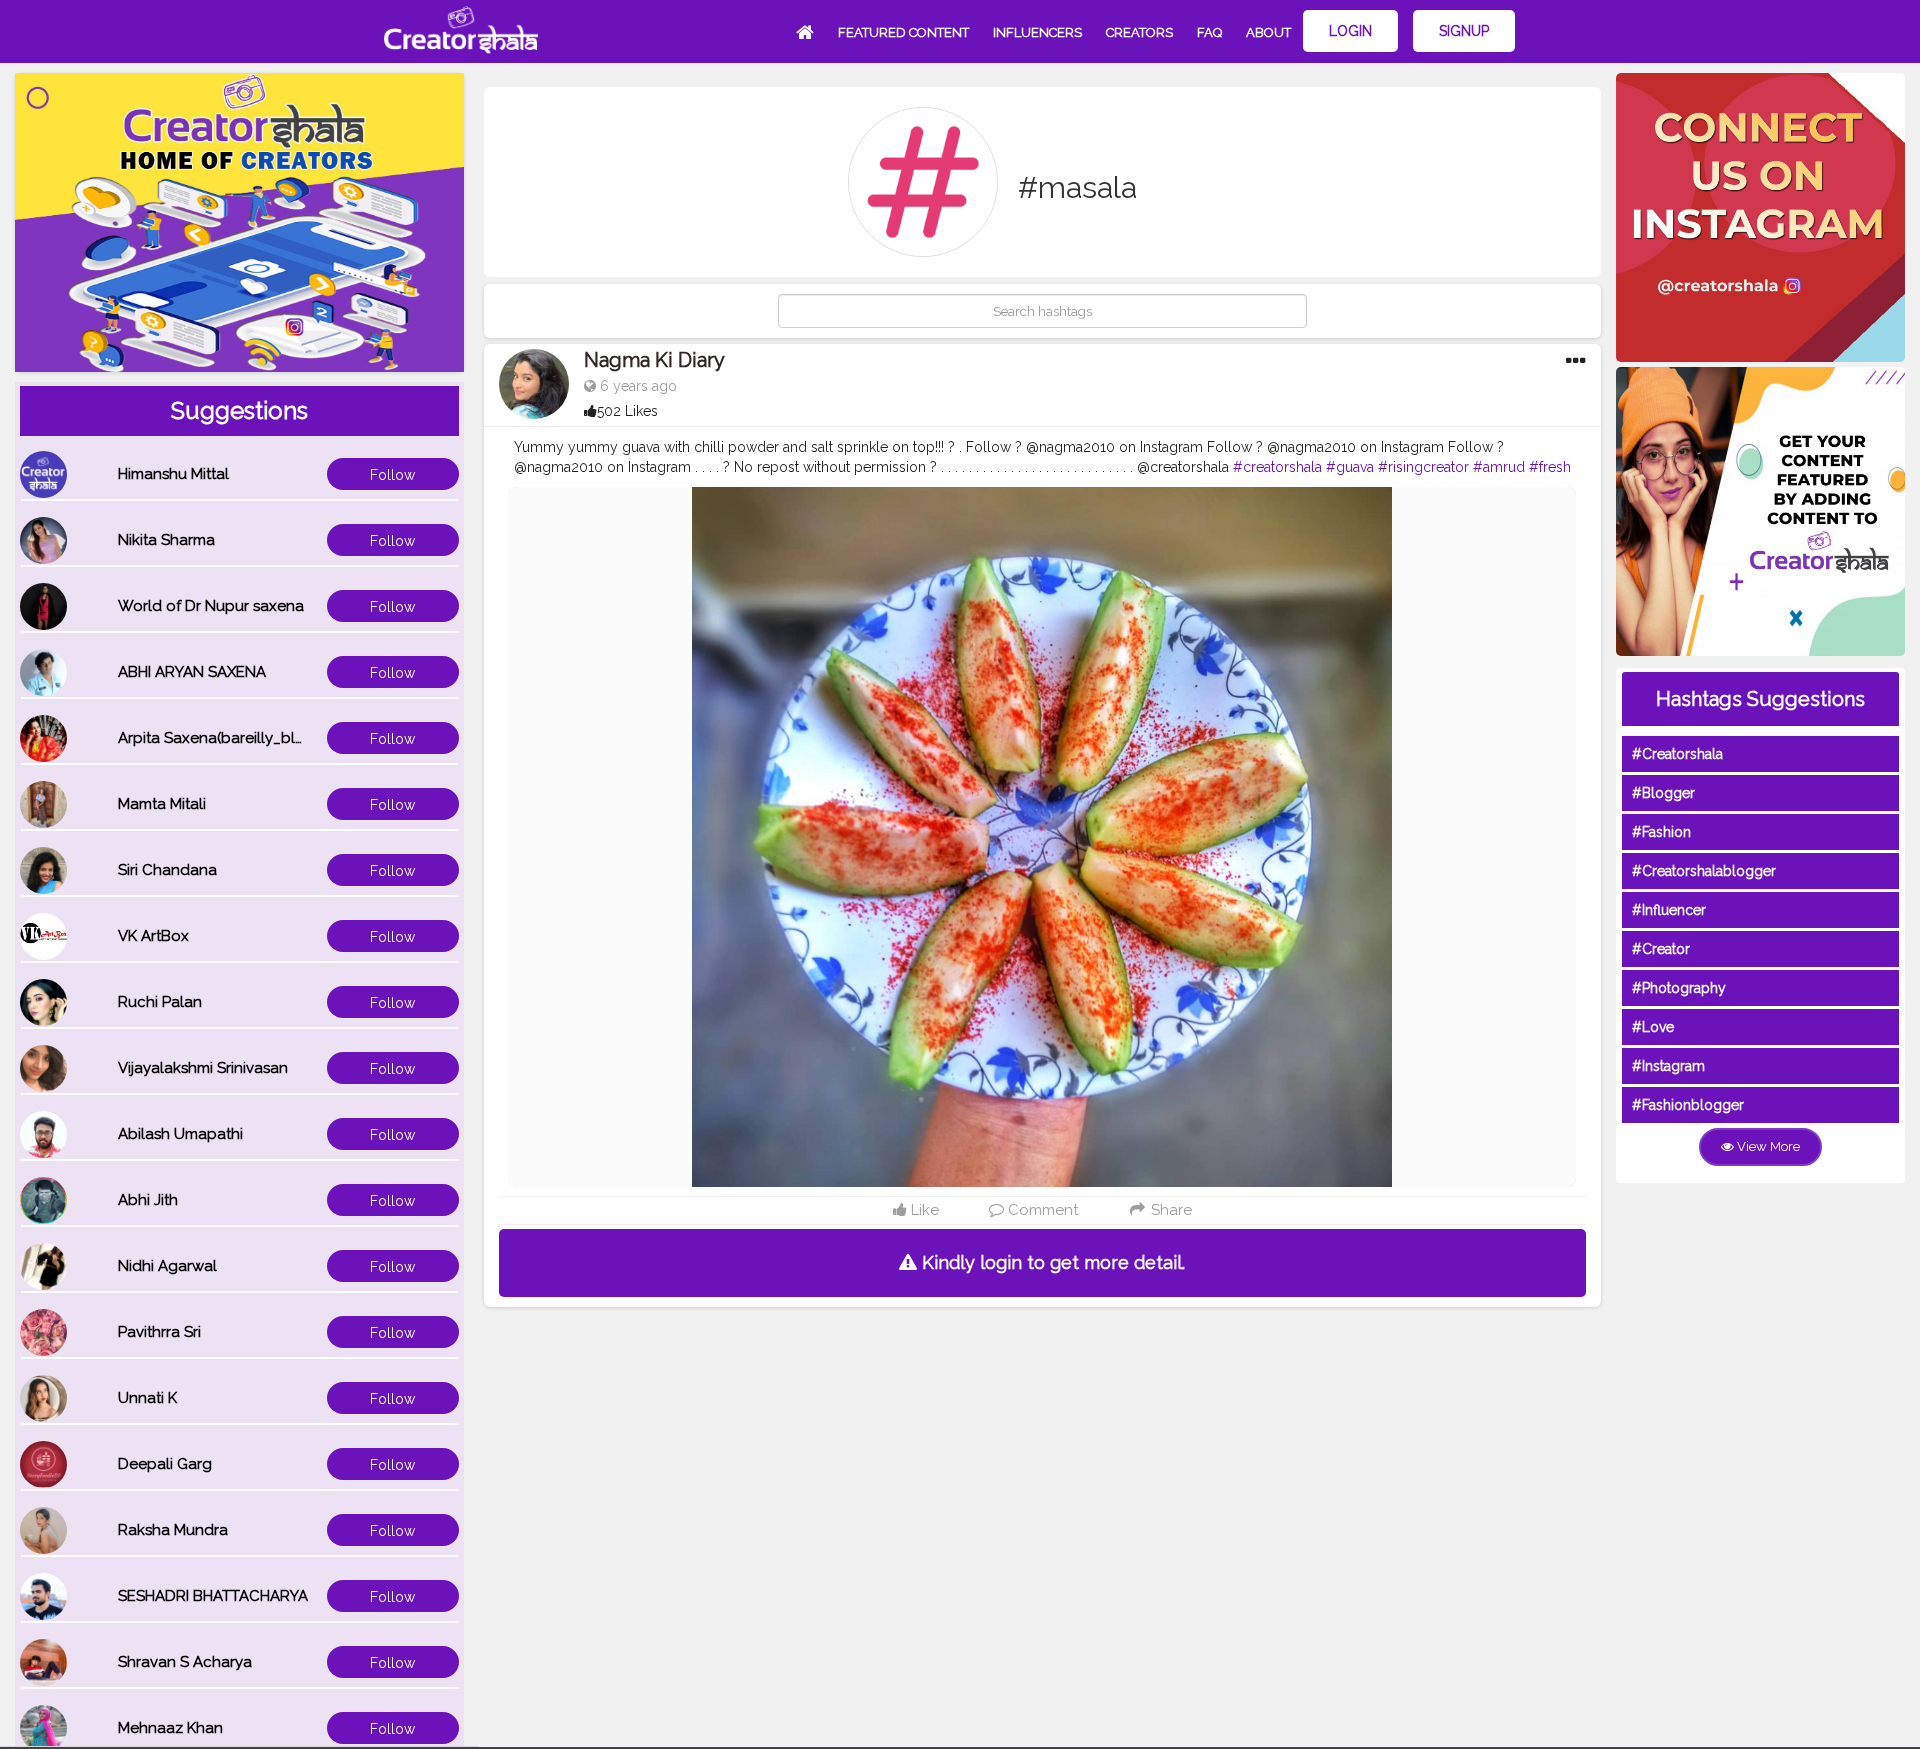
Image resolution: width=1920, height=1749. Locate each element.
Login (1350, 31)
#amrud (1499, 467)
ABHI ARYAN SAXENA (192, 672)
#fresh (1550, 467)
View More (1767, 1146)
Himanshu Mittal (173, 474)
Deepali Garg (165, 1464)
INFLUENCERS (1037, 32)
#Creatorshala (1677, 754)
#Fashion (1661, 832)
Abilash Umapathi (180, 1134)
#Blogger (1663, 793)
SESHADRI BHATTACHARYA (213, 1596)
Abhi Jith (148, 1200)
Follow (392, 475)
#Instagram (1668, 1066)
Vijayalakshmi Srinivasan (203, 1068)
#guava (1350, 467)
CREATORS (1139, 32)
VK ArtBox (153, 936)
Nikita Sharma (166, 540)
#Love (1653, 1027)
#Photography (1679, 988)
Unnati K (147, 1398)
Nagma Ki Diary (654, 360)
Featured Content (903, 32)
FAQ (1209, 32)
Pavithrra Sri (159, 1332)
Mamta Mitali (162, 804)
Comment (1041, 1210)
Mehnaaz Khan (170, 1728)
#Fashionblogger (1688, 1105)
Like (923, 1210)
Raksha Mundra (173, 1530)
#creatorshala (1277, 467)
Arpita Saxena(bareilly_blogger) (231, 738)
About (1268, 32)
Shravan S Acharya (185, 1662)
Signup (1464, 31)
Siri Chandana (167, 870)
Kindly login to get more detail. (1051, 1262)
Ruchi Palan (160, 1002)
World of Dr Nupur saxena (211, 606)
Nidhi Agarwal (167, 1266)
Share (1169, 1210)
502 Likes (627, 411)
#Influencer (1669, 910)
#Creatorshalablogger (1704, 871)
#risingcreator (1423, 467)
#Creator (1661, 949)
